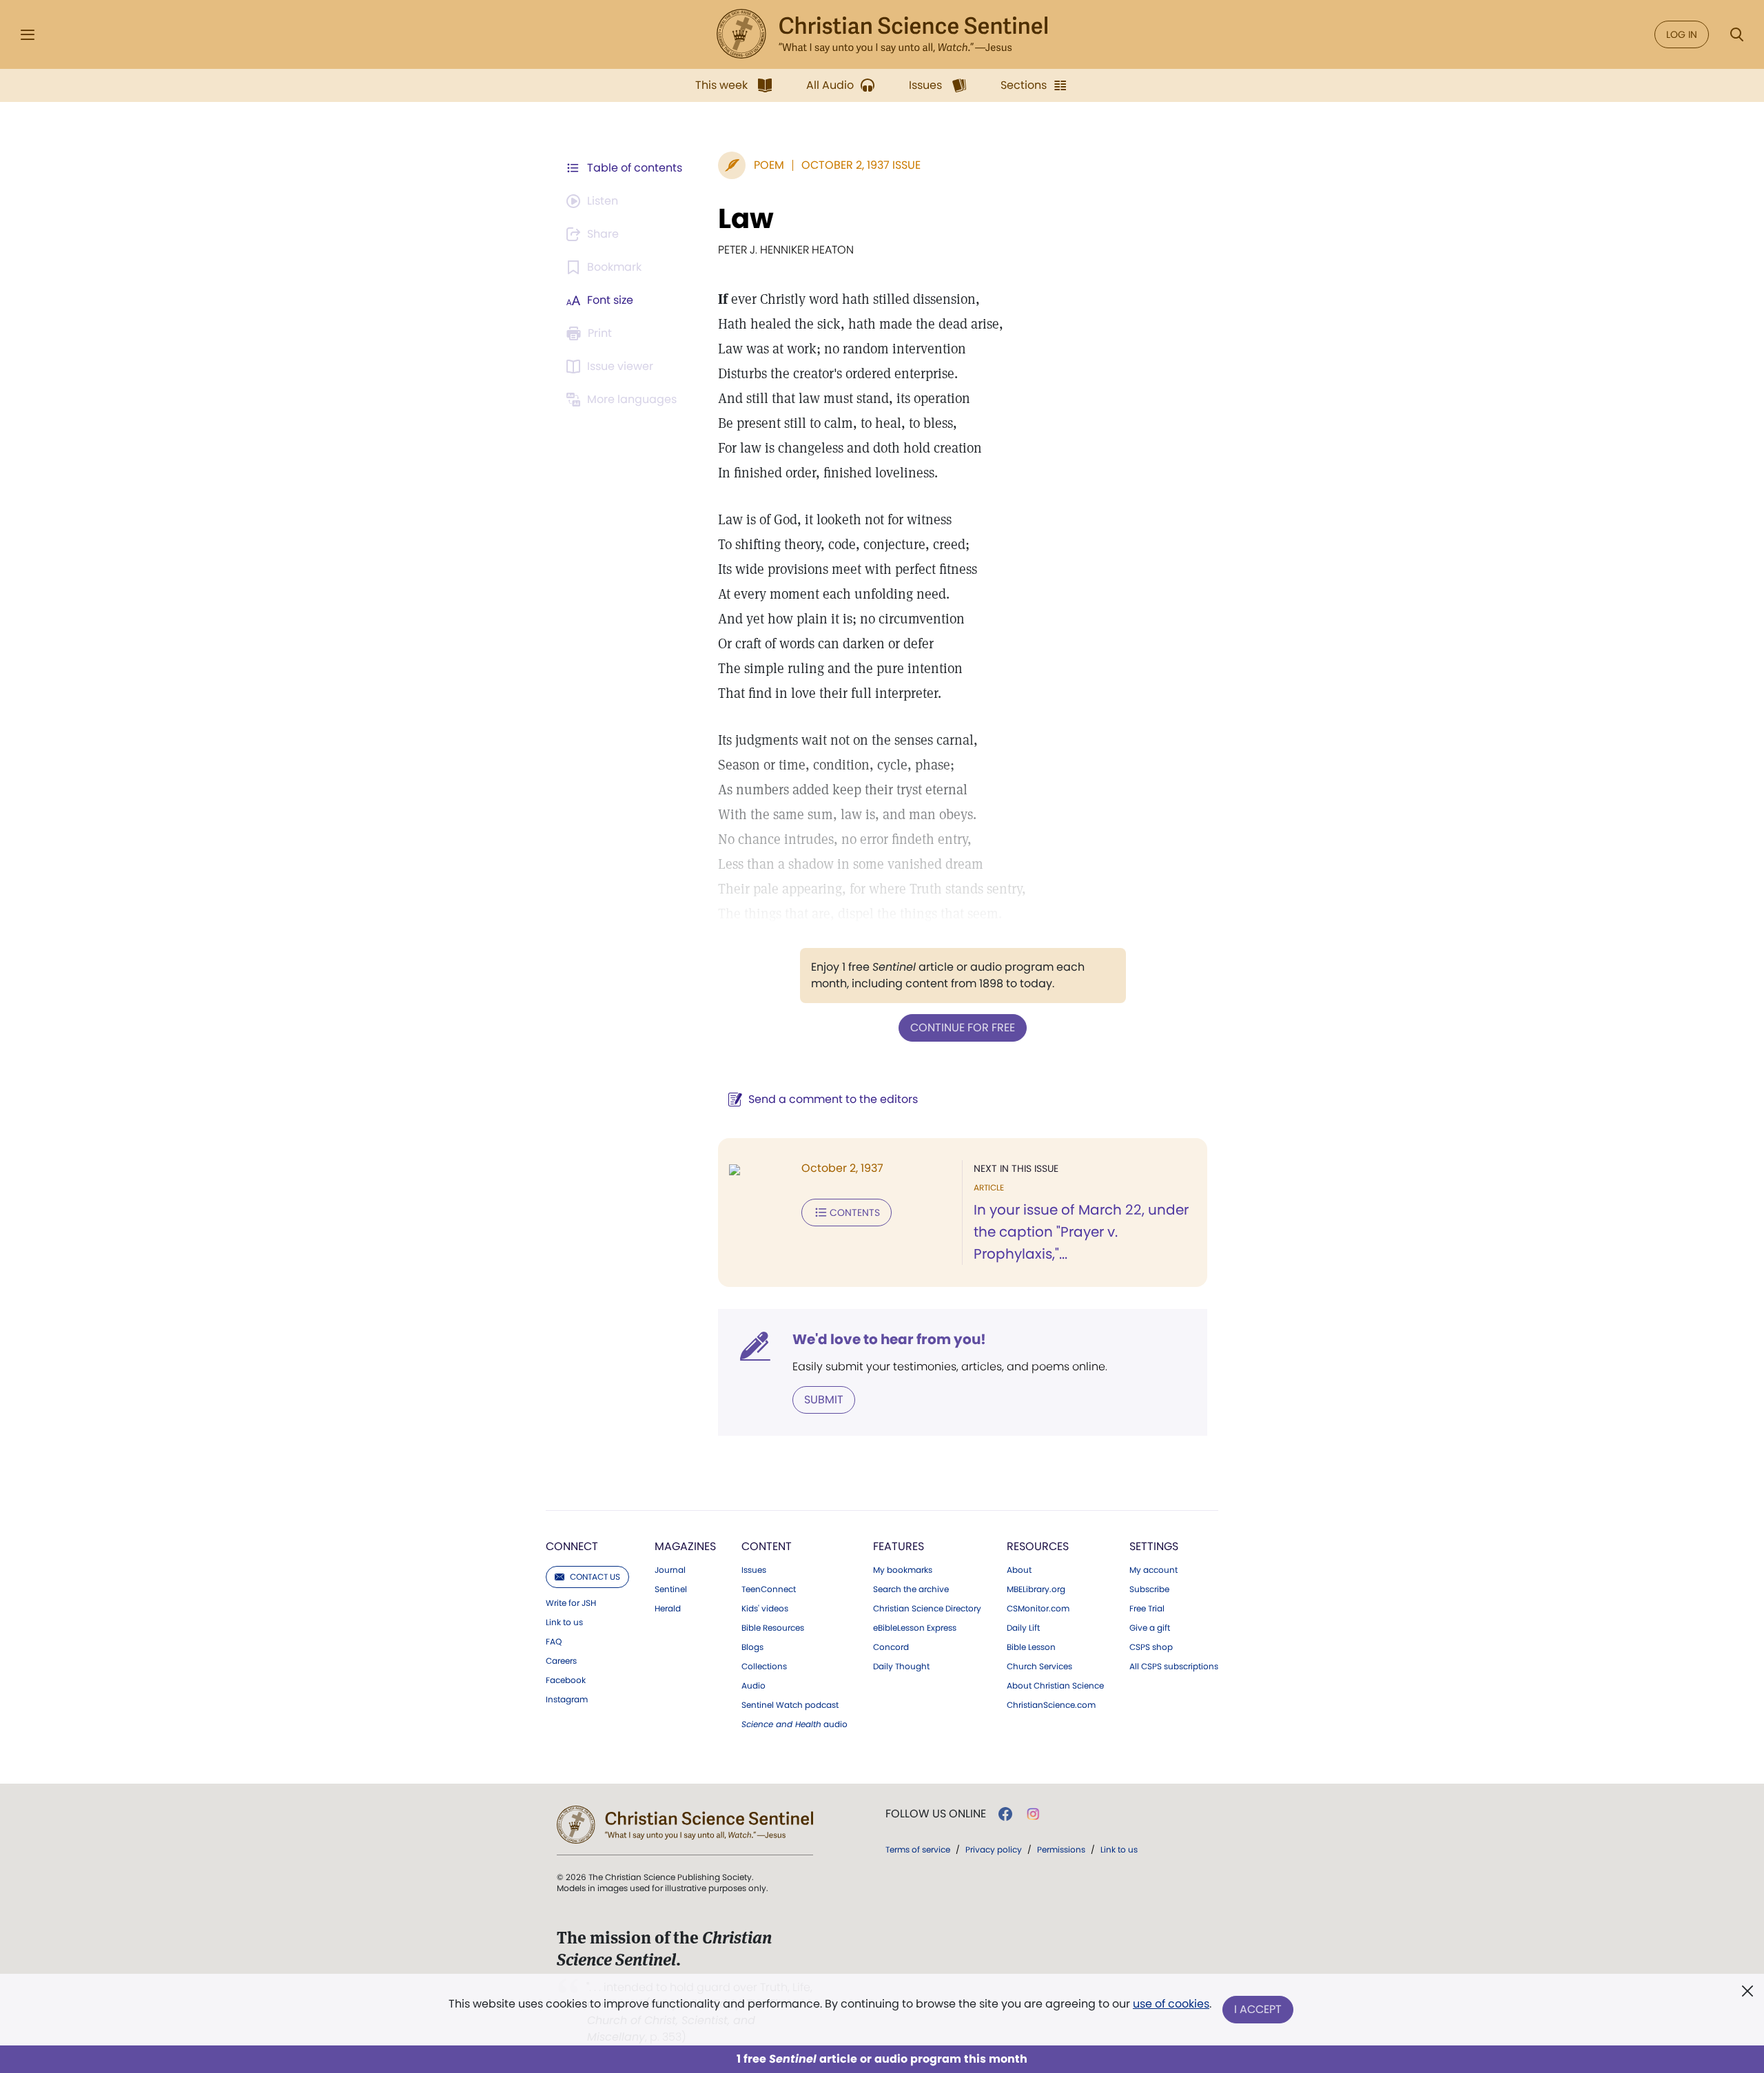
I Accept (1258, 2009)
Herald (668, 1609)
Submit (824, 1400)
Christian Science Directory (927, 1609)
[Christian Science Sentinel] (882, 34)
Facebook (566, 1680)
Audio (753, 1686)
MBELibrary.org (1036, 1589)
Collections (764, 1667)
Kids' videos (765, 1609)
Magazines (685, 1546)
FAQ (554, 1642)
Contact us (595, 1577)
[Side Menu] (28, 35)
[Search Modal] (1736, 35)
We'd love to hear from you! (889, 1339)
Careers (561, 1661)
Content (767, 1546)
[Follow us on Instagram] (1033, 1814)
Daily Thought (901, 1667)
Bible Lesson (1031, 1647)
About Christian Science (1055, 1686)
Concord (891, 1647)
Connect (572, 1546)
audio (794, 1724)
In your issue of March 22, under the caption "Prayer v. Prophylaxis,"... (1081, 1232)
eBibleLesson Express (915, 1628)
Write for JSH (571, 1603)
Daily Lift (1023, 1628)
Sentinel (671, 1589)
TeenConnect (769, 1589)
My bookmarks (903, 1570)
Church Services (1039, 1667)
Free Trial (1147, 1609)
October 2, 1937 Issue (861, 165)
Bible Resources (773, 1628)
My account (1153, 1570)
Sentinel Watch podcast (790, 1705)
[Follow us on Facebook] (1005, 1814)
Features (899, 1546)
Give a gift (1150, 1628)
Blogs (752, 1647)
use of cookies (1171, 2004)
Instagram (567, 1700)
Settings (1154, 1546)
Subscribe (1149, 1589)
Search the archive (911, 1589)
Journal (670, 1570)
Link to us (564, 1622)
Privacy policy (994, 1849)
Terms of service (918, 1849)
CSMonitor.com (1038, 1609)
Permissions (1061, 1849)
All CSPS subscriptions (1174, 1667)
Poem (769, 165)
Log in (1682, 34)
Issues (754, 1570)
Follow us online (936, 1814)
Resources (1038, 1546)
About (1019, 1570)
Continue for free (963, 1028)
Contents (855, 1213)
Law (746, 218)
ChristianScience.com (1051, 1705)
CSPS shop (1151, 1647)
